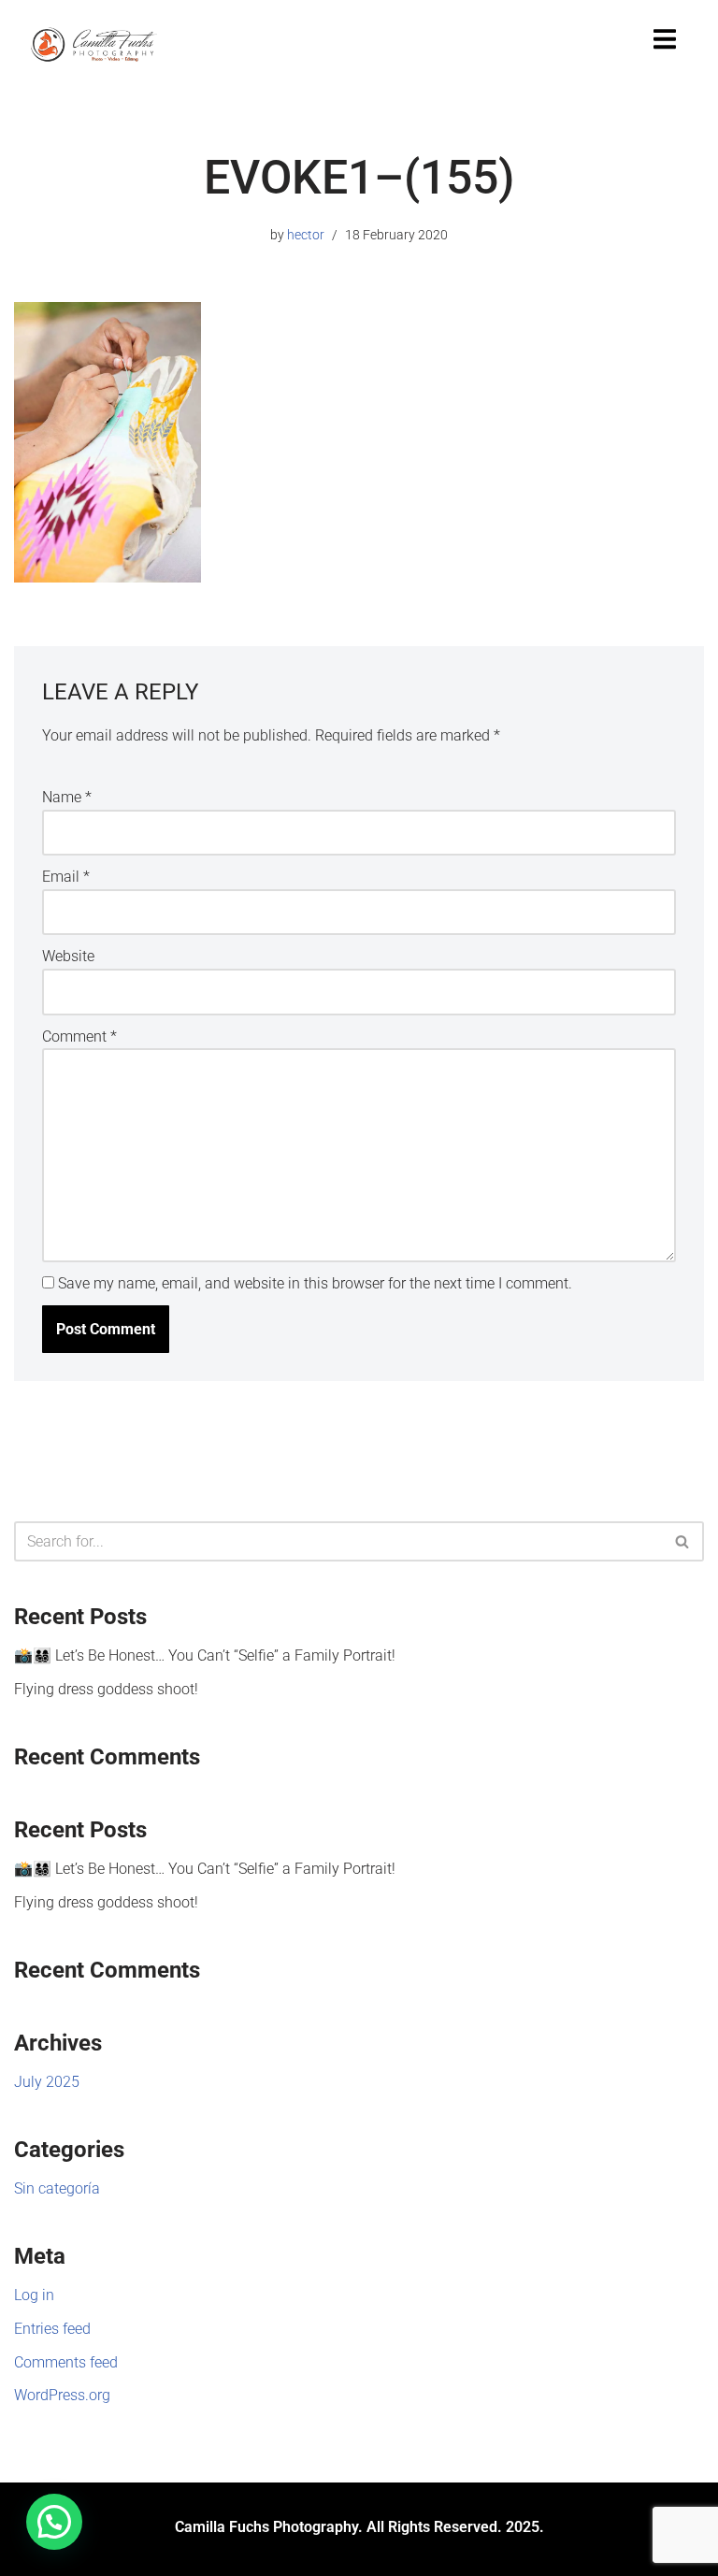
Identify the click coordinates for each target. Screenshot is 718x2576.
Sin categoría (57, 2188)
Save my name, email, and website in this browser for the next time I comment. (315, 1283)
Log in (34, 2295)
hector (306, 235)
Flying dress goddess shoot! (106, 1689)
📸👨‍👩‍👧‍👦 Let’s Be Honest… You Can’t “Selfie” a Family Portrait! (205, 1655)
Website (68, 956)
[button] (54, 2522)
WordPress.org (62, 2395)
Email (66, 877)
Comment (79, 1036)
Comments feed (66, 2362)
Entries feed (52, 2329)
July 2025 (47, 2082)
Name (67, 797)
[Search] (683, 1541)
